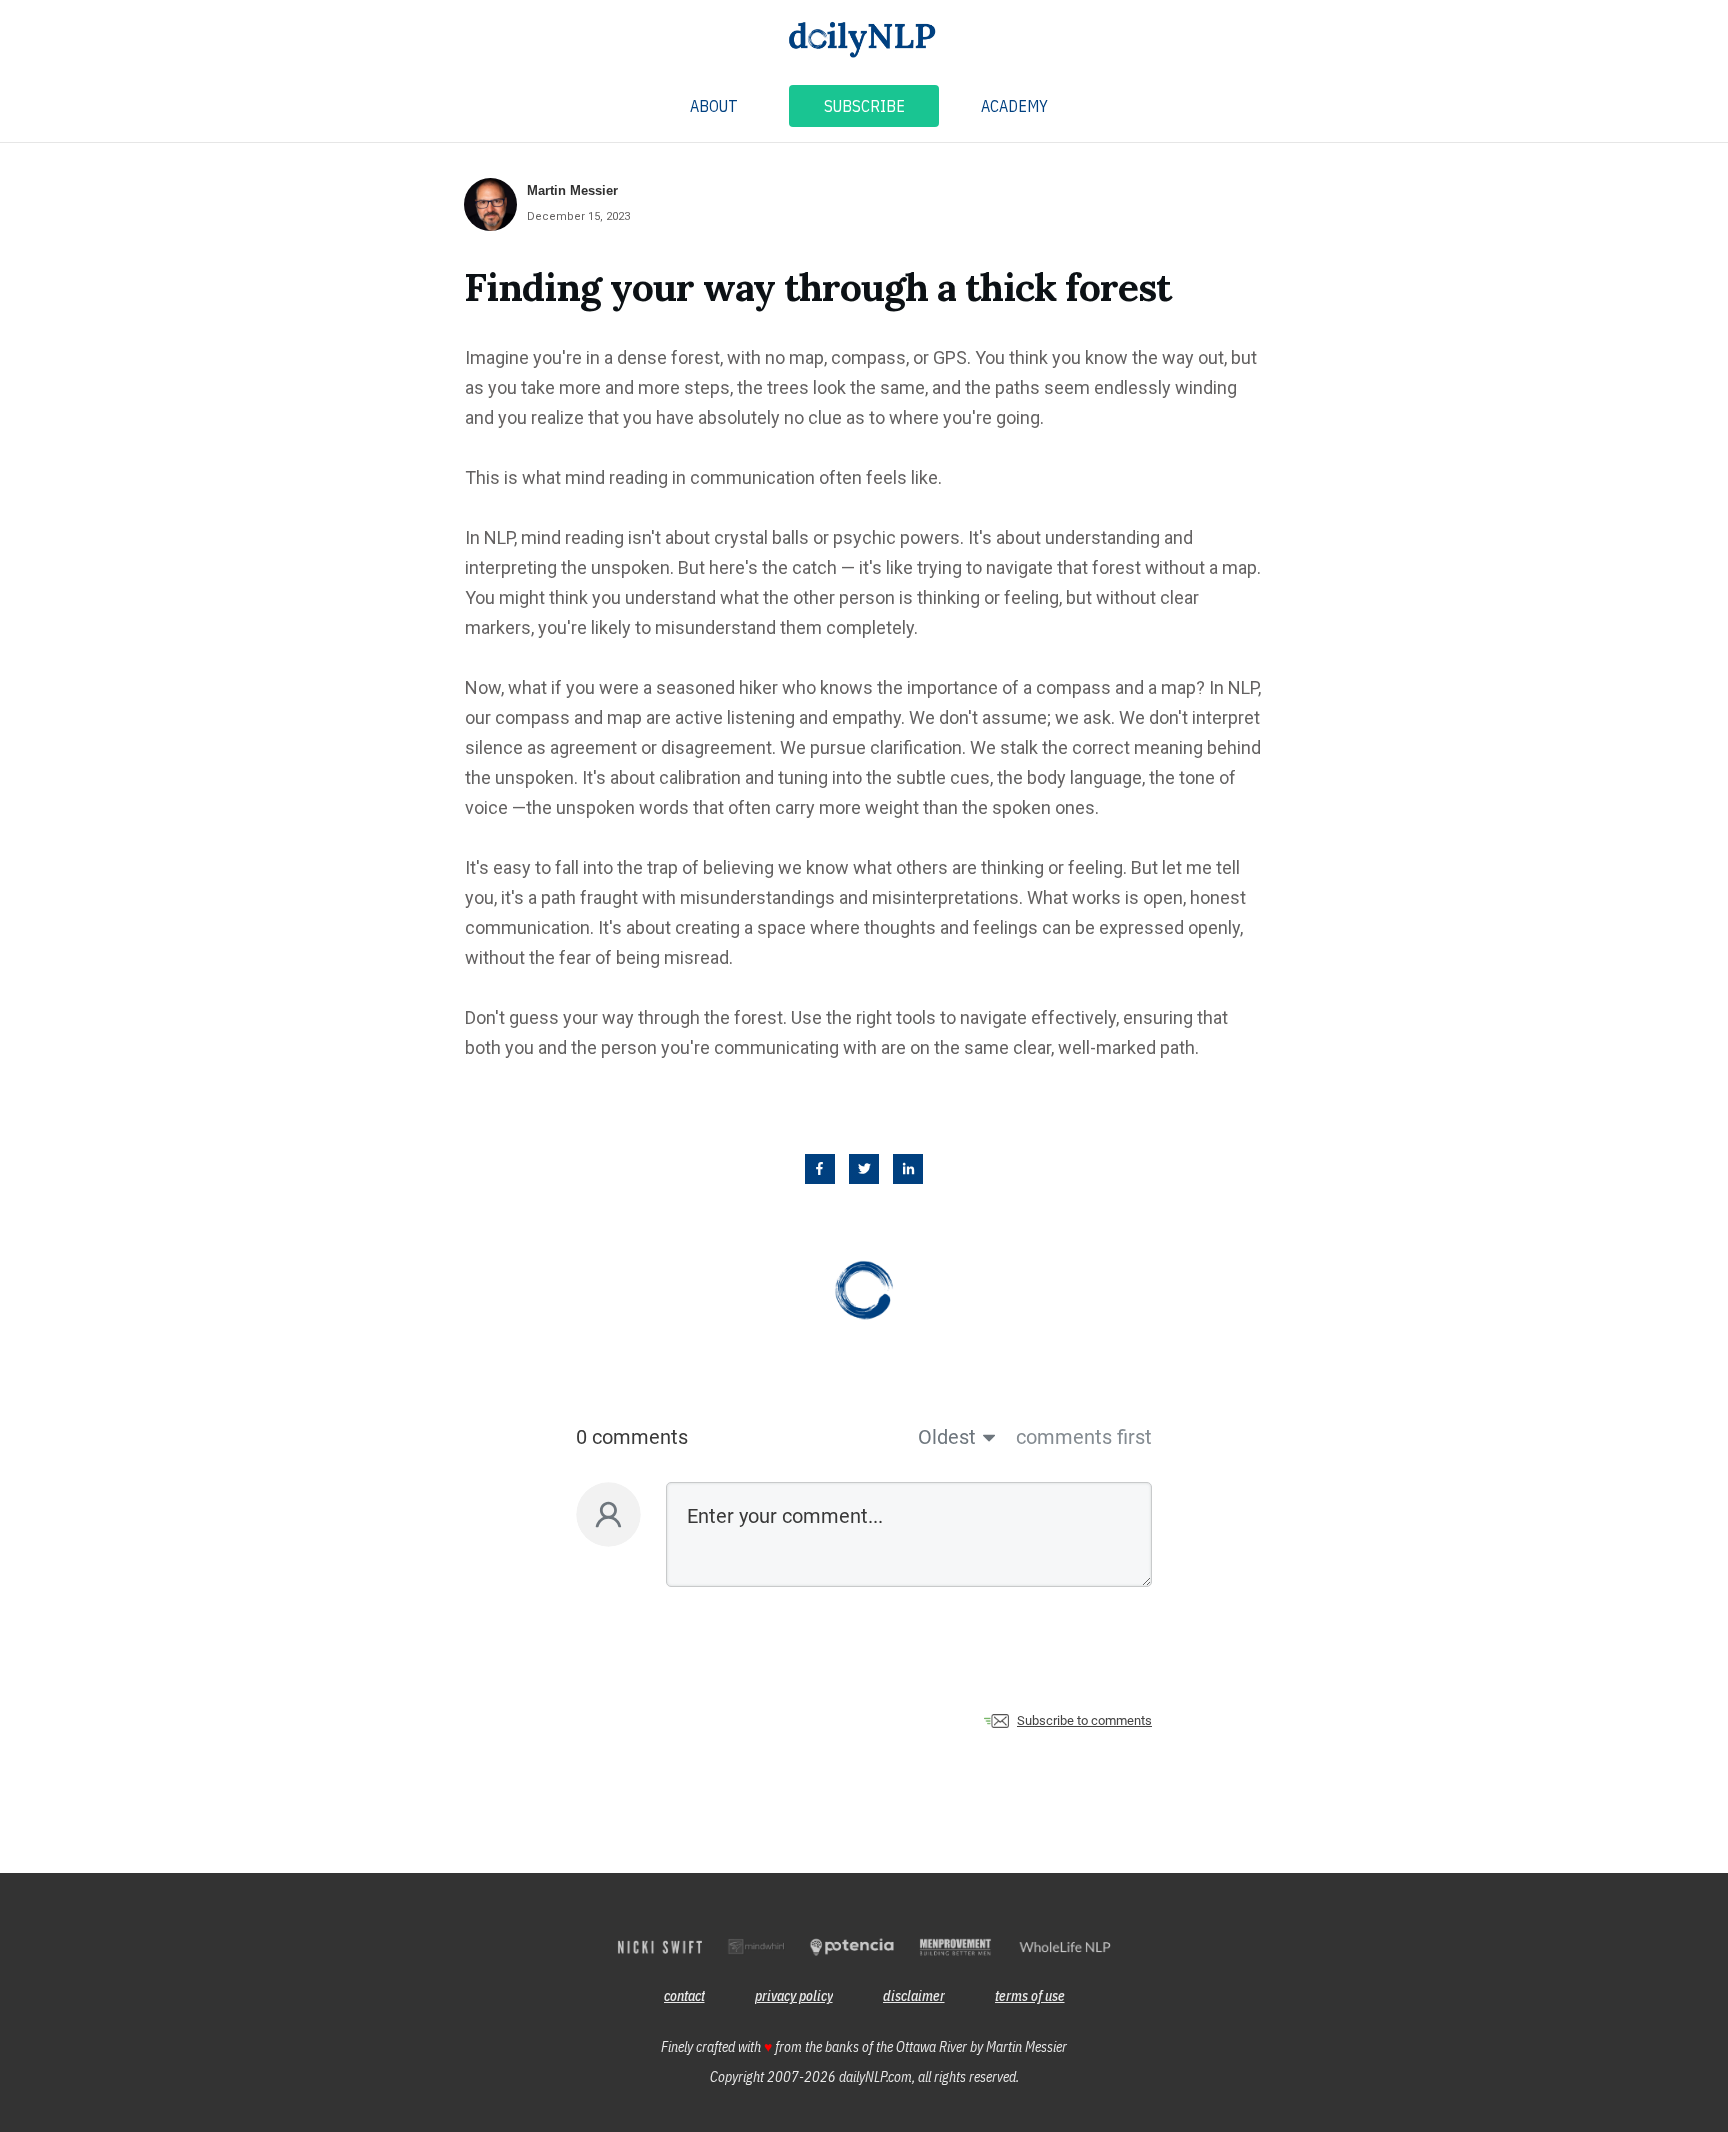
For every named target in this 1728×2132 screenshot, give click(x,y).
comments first (1084, 1437)
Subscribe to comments (1084, 1720)
